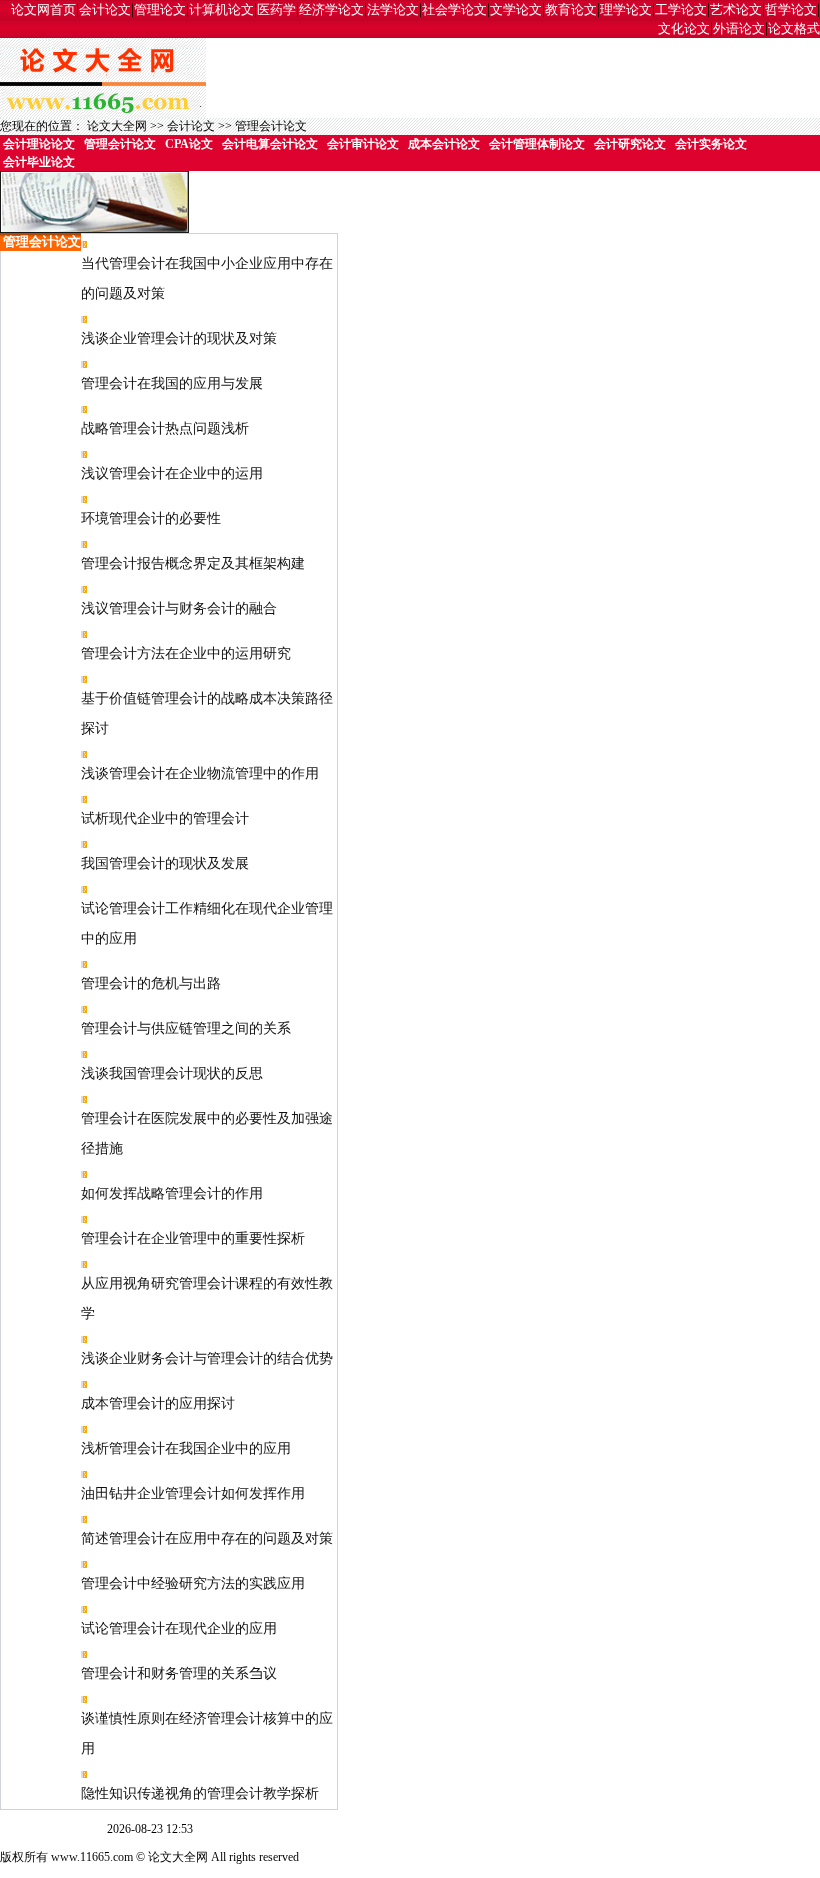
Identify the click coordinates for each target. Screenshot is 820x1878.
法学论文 (393, 9)
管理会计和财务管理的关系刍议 (179, 1673)
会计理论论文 (39, 144)
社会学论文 (454, 9)
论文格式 (794, 28)
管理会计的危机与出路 (151, 983)
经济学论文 (331, 9)
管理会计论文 (271, 126)
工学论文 (681, 9)
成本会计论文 (444, 144)
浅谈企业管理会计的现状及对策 (179, 338)
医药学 (276, 9)
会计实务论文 (711, 144)
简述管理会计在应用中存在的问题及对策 (207, 1538)
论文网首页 (43, 9)
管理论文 (160, 9)
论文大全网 (117, 126)
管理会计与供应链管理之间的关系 (186, 1028)
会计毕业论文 (39, 162)
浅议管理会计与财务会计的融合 (179, 608)
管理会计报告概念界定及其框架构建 (193, 563)
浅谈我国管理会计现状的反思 (172, 1073)
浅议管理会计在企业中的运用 (172, 473)
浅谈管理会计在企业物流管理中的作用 (200, 773)
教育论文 (571, 9)
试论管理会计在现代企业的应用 (179, 1628)
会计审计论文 (363, 144)
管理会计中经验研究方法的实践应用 (193, 1583)
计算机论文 (221, 9)
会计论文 (105, 9)
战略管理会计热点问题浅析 (165, 428)
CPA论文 (189, 144)
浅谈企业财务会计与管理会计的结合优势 (207, 1358)
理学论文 (626, 9)
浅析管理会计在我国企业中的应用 (186, 1448)
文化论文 (684, 28)
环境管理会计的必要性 (151, 518)
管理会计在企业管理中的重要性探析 (193, 1238)
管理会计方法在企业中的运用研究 (186, 653)
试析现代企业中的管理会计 (165, 818)
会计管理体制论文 (537, 144)
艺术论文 (736, 9)
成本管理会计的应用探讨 (158, 1403)
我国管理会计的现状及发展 (165, 863)
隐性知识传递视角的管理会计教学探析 (200, 1793)
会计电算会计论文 (270, 144)
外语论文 (739, 28)
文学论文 (516, 9)
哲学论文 (791, 9)
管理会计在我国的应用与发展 (172, 383)
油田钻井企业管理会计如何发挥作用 (193, 1493)
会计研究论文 (630, 144)
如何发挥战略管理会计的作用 (172, 1193)
